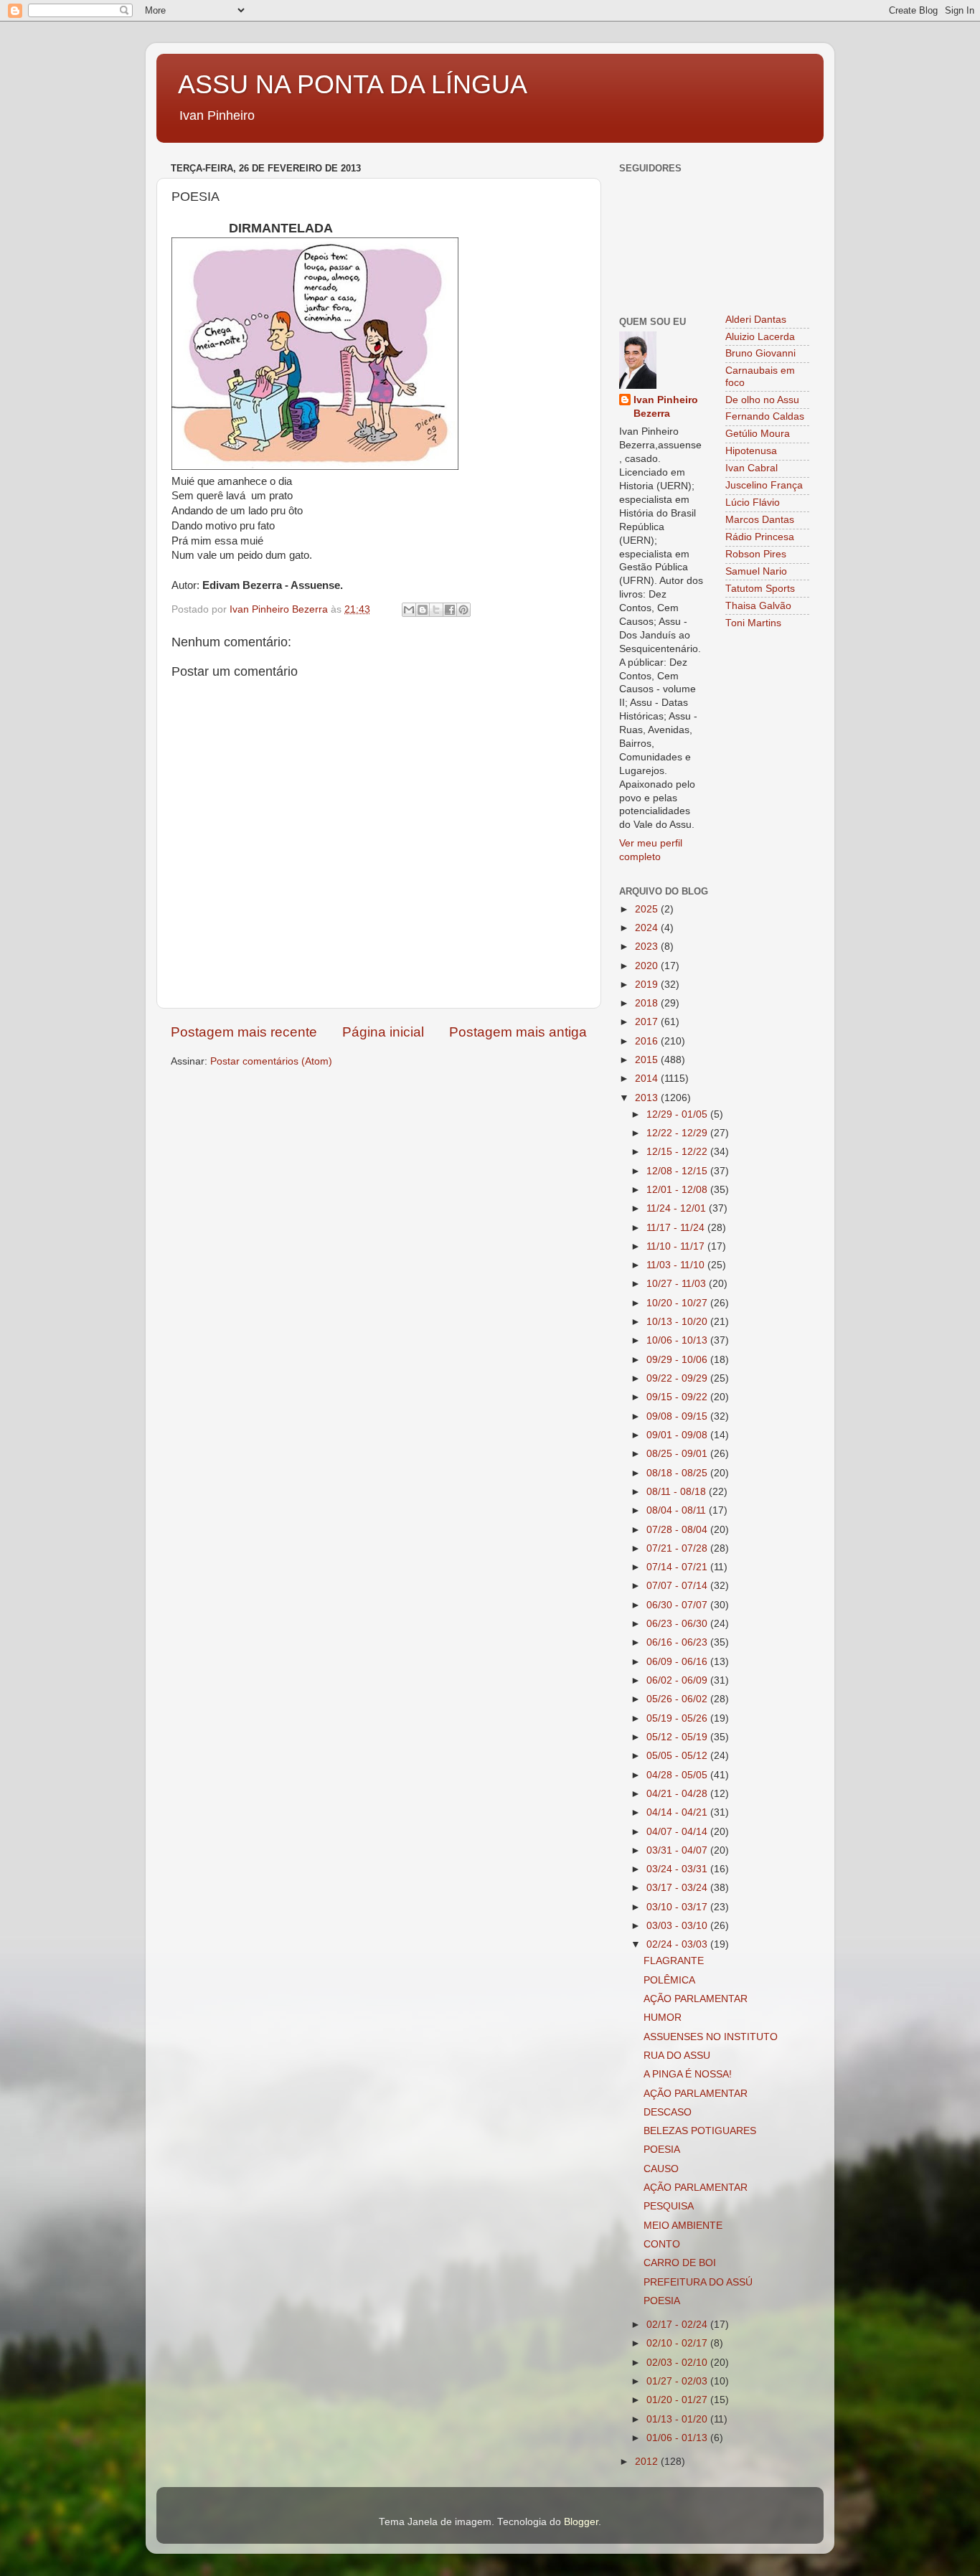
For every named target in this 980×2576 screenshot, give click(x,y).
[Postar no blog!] (423, 610)
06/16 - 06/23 (678, 1642)
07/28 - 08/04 (678, 1530)
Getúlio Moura (758, 434)
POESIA (662, 2150)
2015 (648, 1060)
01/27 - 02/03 (678, 2381)
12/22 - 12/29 (678, 1133)
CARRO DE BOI (680, 2263)
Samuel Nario (756, 571)
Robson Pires (756, 554)
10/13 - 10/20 (678, 1322)
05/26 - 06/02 (678, 1699)
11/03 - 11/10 (677, 1265)
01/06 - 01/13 (678, 2438)
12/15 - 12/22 (678, 1152)
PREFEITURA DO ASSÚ (698, 2282)
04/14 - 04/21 (678, 1812)
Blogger (581, 2522)
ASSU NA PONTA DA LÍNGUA (353, 84)
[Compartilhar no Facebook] (450, 610)
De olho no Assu (762, 400)
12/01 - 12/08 (678, 1190)
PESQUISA (669, 2206)
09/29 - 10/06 (678, 1360)
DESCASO (668, 2112)
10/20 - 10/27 (678, 1303)
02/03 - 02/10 (678, 2363)
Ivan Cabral (752, 468)
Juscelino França (764, 485)
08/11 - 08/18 (678, 1492)
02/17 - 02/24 (678, 2325)
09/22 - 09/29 (678, 1378)
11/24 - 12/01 (678, 1208)
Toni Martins (753, 623)
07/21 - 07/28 (678, 1548)
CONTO (662, 2244)
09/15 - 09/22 (678, 1397)
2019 (648, 985)
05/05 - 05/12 (678, 1756)
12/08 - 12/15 (678, 1171)
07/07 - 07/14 (678, 1586)
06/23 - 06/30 (678, 1624)
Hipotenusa (751, 451)
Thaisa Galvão (758, 606)
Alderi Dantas (756, 320)
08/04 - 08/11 (678, 1510)
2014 (648, 1079)
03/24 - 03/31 (678, 1869)
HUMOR (663, 2018)
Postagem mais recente (244, 1032)
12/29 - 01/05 (678, 1114)
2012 (648, 2462)
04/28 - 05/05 (678, 1775)
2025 (648, 909)
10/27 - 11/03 (678, 1284)
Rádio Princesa (760, 537)
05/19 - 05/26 (678, 1718)
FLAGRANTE (674, 1961)
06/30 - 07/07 (678, 1605)
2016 (648, 1041)
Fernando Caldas (765, 416)
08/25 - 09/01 (678, 1454)
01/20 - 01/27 (678, 2400)
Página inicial (383, 1032)
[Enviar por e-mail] (409, 610)
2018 (648, 1003)
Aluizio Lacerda (760, 337)
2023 (648, 947)
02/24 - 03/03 (678, 1944)
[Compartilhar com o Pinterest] (463, 610)
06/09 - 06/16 (678, 1662)
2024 (648, 928)
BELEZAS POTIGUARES (700, 2131)
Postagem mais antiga (518, 1032)
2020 (648, 966)
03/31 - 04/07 (678, 1850)
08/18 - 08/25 (678, 1473)
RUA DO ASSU (677, 2056)
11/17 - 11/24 (677, 1228)
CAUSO (661, 2169)
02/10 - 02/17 (678, 2343)
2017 (648, 1022)
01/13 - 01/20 (678, 2419)
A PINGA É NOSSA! (688, 2074)
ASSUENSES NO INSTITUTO (711, 2037)
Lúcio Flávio (753, 503)
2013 (648, 1098)
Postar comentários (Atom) (271, 1061)
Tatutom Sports (760, 589)
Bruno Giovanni (760, 353)
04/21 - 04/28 (678, 1794)
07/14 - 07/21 (678, 1567)
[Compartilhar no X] (436, 610)
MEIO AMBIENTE (683, 2226)
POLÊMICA (669, 1980)
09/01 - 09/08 (678, 1435)
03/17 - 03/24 (678, 1888)
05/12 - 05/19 (678, 1737)
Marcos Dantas (760, 520)
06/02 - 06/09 (678, 1680)
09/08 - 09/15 (678, 1416)
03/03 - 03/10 (678, 1926)
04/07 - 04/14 (678, 1832)
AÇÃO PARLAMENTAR (696, 1999)
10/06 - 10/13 (678, 1340)
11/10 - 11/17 (677, 1246)
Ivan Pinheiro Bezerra (666, 407)
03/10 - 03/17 (678, 1907)
